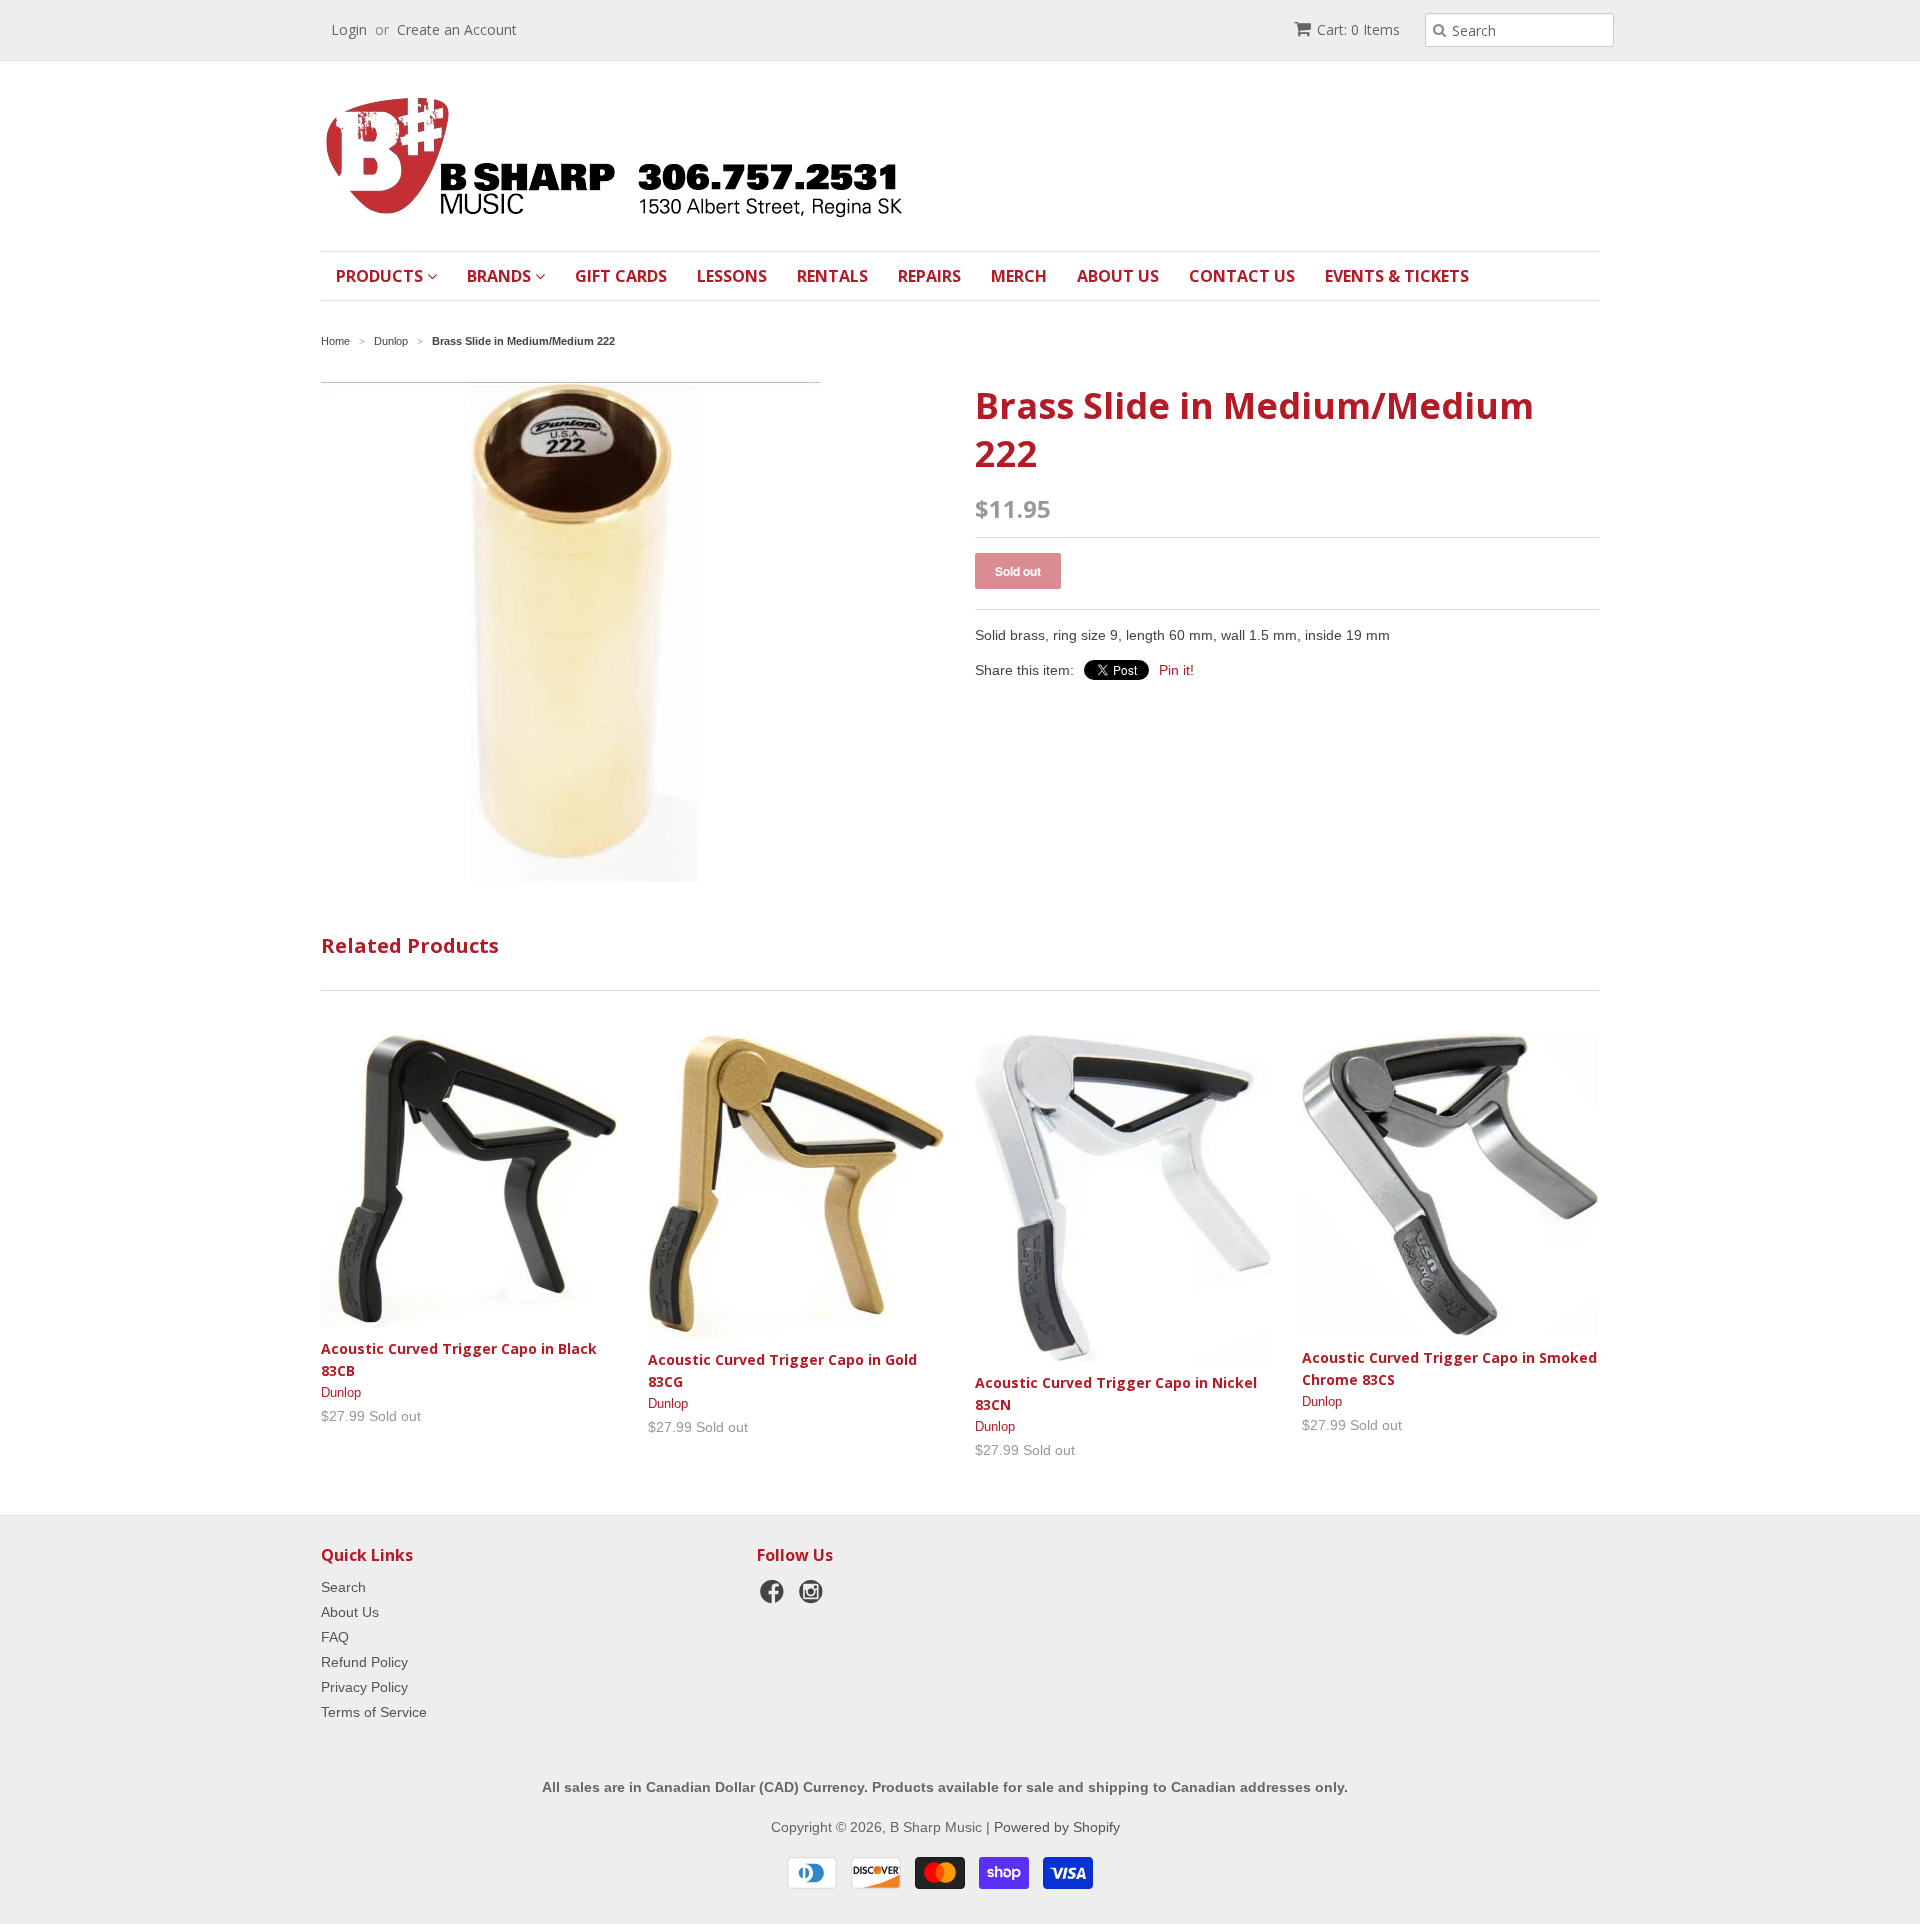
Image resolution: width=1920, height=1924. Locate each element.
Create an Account (457, 29)
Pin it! (1176, 670)
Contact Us (1242, 276)
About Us (1118, 276)
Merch (1019, 276)
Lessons (732, 276)
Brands (501, 276)
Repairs (929, 276)
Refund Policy (364, 1662)
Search (343, 1587)
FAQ (335, 1637)
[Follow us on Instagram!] (814, 1597)
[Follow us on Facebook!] (775, 1597)
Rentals (832, 276)
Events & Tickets (1397, 276)
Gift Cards (621, 276)
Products (381, 276)
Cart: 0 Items (1358, 29)
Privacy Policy (364, 1687)
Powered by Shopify (1057, 1827)
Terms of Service (374, 1712)
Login (349, 29)
